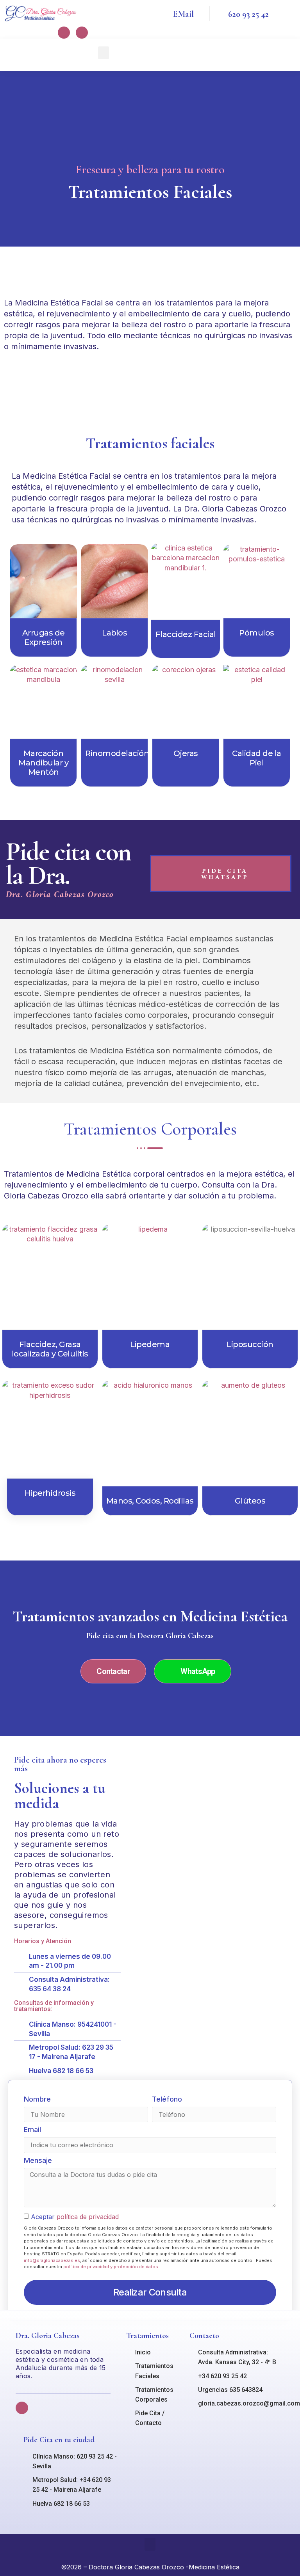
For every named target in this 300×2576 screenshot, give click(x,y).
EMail (183, 14)
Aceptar (75, 2217)
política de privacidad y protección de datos (111, 2267)
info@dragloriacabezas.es (52, 2260)
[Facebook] (22, 2408)
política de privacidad (88, 2217)
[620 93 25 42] (216, 13)
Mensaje (38, 2161)
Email (32, 2130)
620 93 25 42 (248, 14)
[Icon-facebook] (64, 33)
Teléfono (167, 2099)
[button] (104, 53)
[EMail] (161, 13)
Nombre (37, 2099)
